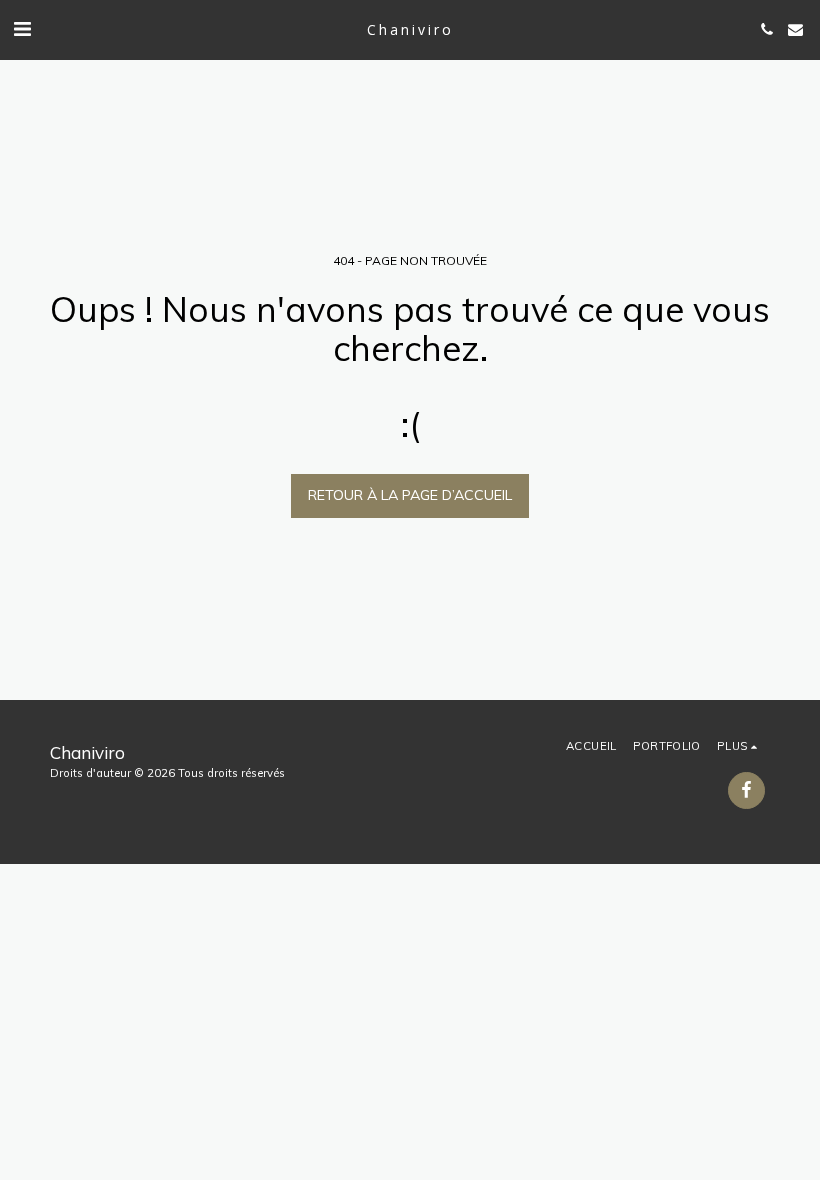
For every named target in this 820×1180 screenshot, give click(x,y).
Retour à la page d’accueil (410, 495)
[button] (22, 28)
